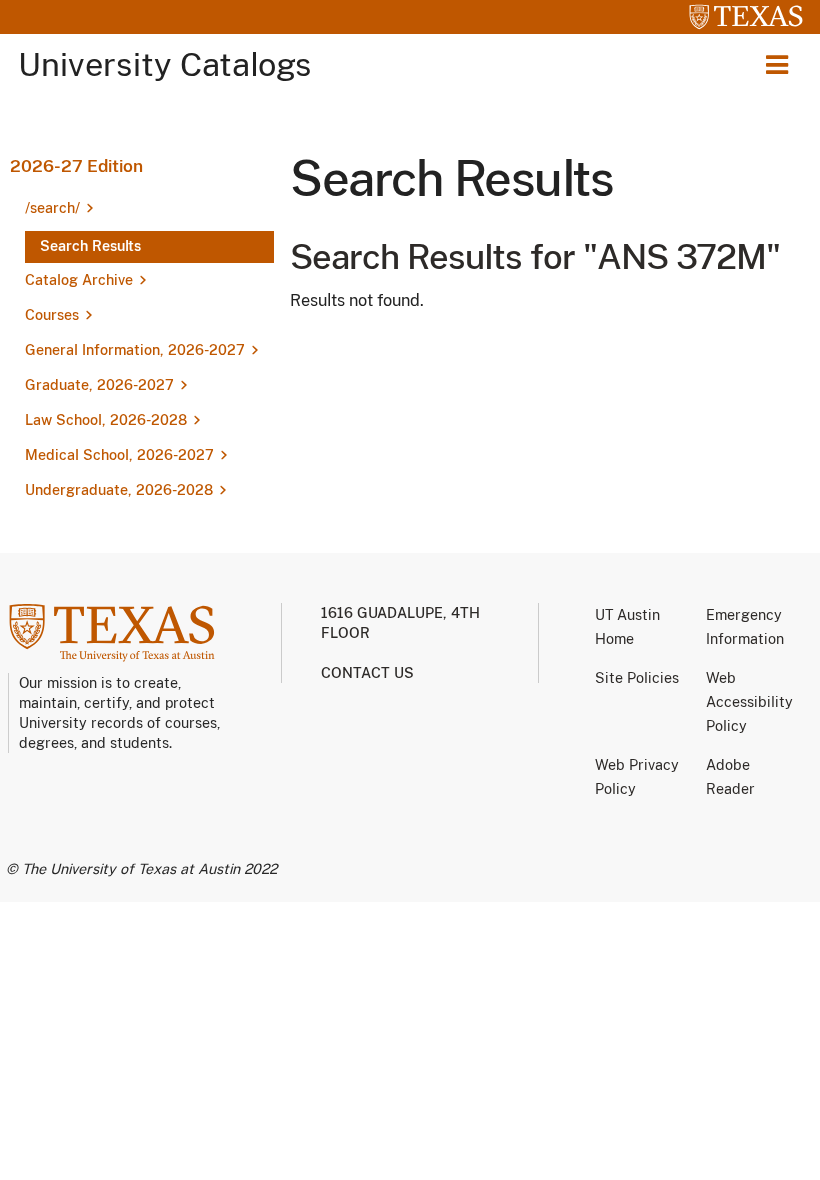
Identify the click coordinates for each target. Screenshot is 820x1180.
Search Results (90, 246)
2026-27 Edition (76, 166)
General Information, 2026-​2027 (135, 350)
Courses (52, 315)
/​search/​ (52, 208)
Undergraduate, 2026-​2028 (119, 490)
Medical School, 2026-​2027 (119, 455)
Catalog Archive (79, 280)
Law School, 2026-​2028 (106, 420)
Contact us (367, 673)
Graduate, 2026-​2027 (99, 385)
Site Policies (637, 678)
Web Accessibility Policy (749, 702)
